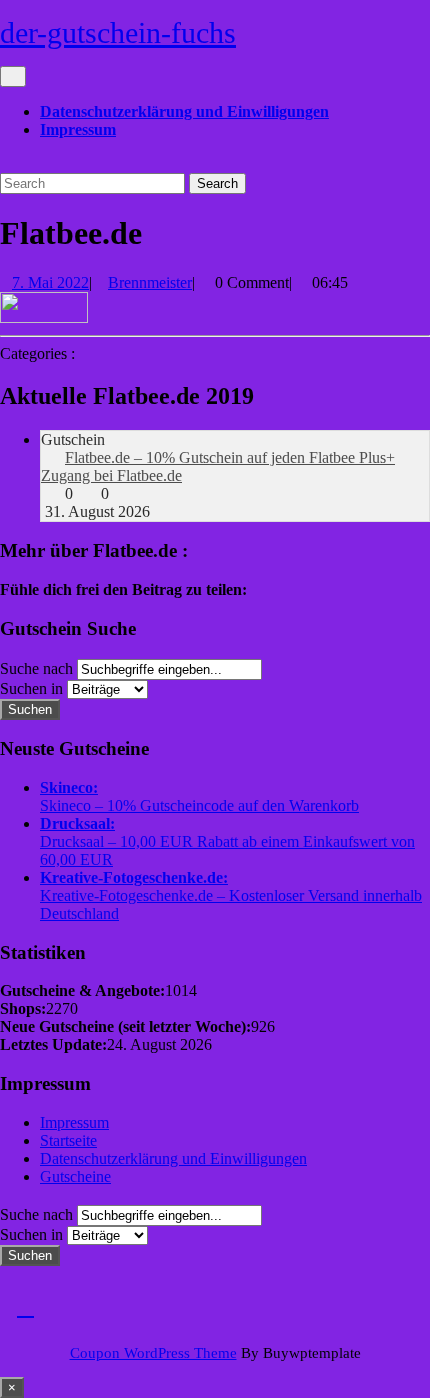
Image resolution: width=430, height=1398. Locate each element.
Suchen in (31, 688)
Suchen (30, 709)
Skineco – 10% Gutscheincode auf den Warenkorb (199, 805)
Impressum (78, 129)
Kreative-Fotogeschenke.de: (134, 877)
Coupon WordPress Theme (153, 1353)
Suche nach (36, 668)
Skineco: (69, 787)
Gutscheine (75, 1176)
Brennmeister (150, 282)
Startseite (68, 1140)
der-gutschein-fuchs (118, 32)
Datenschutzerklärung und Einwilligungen (184, 111)
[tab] (13, 76)
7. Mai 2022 (50, 282)
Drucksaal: (77, 823)
